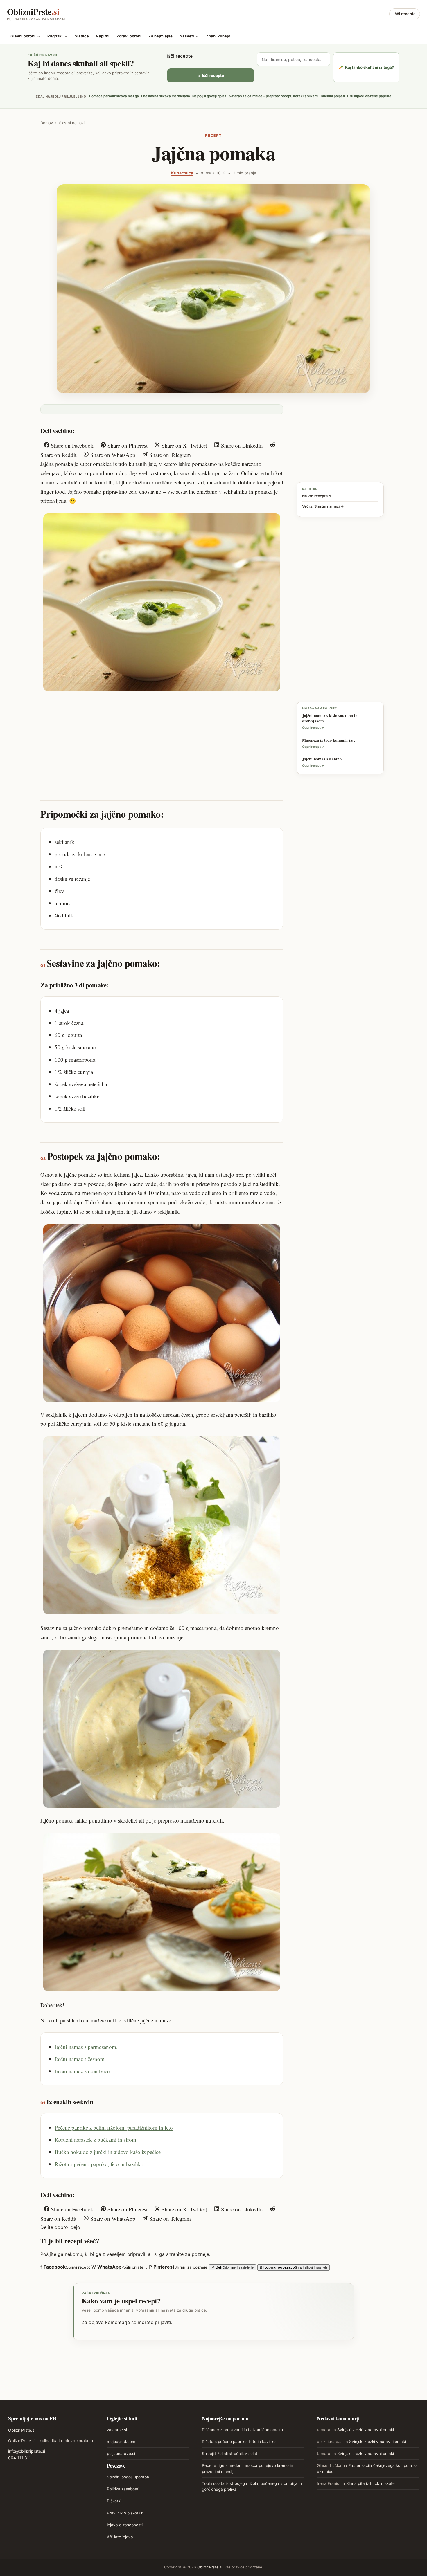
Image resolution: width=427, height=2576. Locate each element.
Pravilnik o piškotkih (125, 2513)
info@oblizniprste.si (27, 2451)
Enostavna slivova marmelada (166, 96)
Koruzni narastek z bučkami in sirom (95, 2140)
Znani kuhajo (218, 36)
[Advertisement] (162, 740)
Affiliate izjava (120, 2537)
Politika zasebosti (123, 2489)
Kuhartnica (182, 173)
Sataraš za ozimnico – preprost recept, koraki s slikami (274, 96)
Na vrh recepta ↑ (317, 496)
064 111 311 (20, 2458)
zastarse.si (117, 2430)
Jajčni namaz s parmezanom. (86, 2047)
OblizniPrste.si (22, 2430)
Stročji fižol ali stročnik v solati (230, 2454)
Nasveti (189, 36)
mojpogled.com (121, 2442)
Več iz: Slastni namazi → (323, 506)
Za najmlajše (160, 36)
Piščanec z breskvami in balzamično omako (242, 2430)
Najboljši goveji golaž (209, 96)
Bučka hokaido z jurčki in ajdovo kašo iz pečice (108, 2152)
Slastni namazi (72, 123)
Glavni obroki (25, 36)
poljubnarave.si (121, 2454)
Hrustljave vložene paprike (369, 96)
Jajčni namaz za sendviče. (83, 2071)
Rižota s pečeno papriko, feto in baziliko (99, 2164)
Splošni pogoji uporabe (128, 2477)
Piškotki (114, 2501)
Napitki (103, 36)
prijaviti (163, 2322)
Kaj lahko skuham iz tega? (366, 67)
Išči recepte (405, 14)
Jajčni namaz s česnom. (80, 2059)
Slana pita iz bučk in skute (371, 2483)
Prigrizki (58, 36)
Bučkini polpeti (333, 96)
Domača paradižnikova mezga (114, 96)
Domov (47, 123)
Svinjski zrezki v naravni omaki (366, 2430)
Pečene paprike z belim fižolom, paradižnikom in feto (114, 2127)
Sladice (82, 36)
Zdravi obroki (129, 36)
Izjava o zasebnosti (125, 2525)
